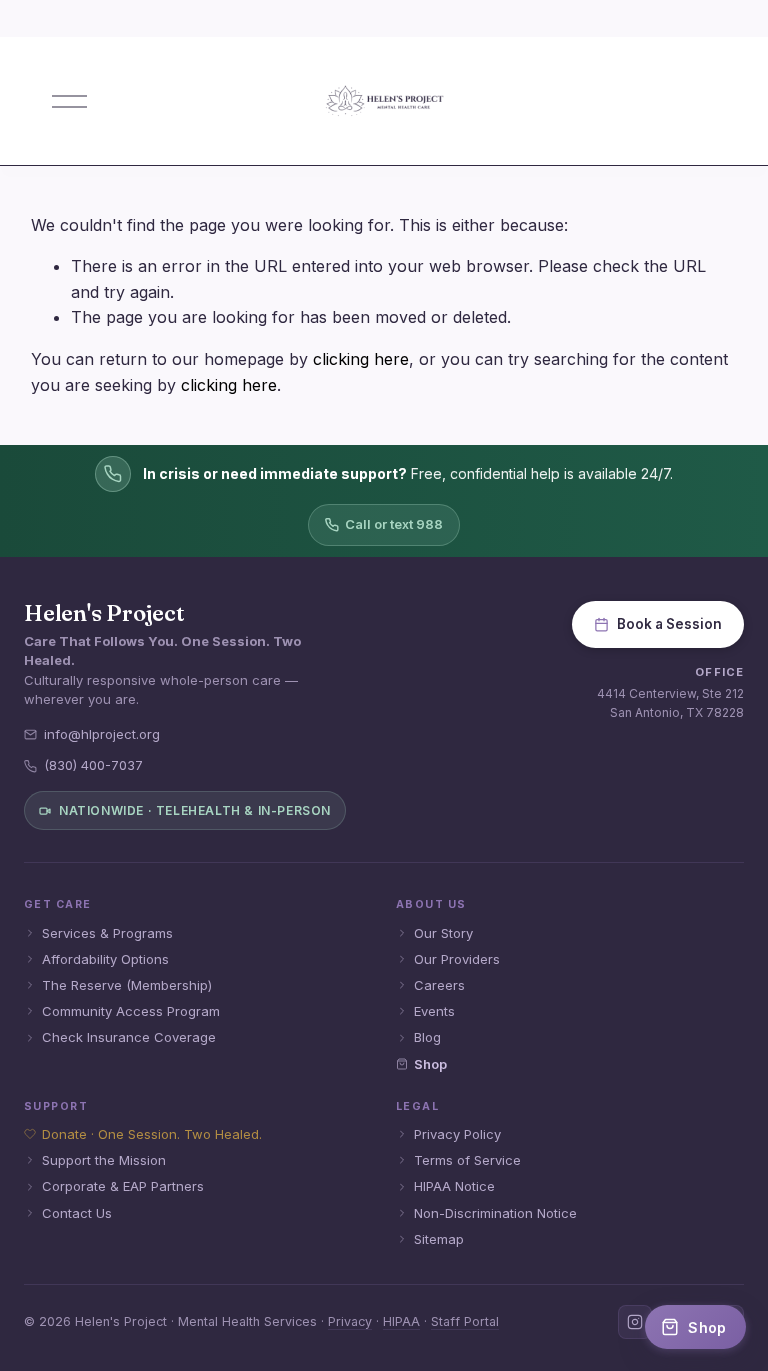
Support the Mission (104, 1160)
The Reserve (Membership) (127, 985)
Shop (430, 1064)
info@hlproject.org (102, 734)
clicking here (361, 359)
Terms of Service (467, 1160)
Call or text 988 (394, 524)
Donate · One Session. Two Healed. (152, 1134)
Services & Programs (107, 933)
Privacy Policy (457, 1134)
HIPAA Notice (454, 1186)
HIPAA (401, 1321)
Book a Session (669, 624)
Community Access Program (131, 1011)
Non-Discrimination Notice (495, 1213)
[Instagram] (635, 1322)
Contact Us (77, 1213)
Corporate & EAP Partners (123, 1186)
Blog (427, 1037)
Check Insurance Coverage (129, 1037)
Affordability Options (105, 959)
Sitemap (439, 1239)
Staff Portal (465, 1321)
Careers (439, 985)
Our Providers (457, 959)
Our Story (443, 933)
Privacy (350, 1321)
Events (434, 1011)
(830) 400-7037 (93, 765)
